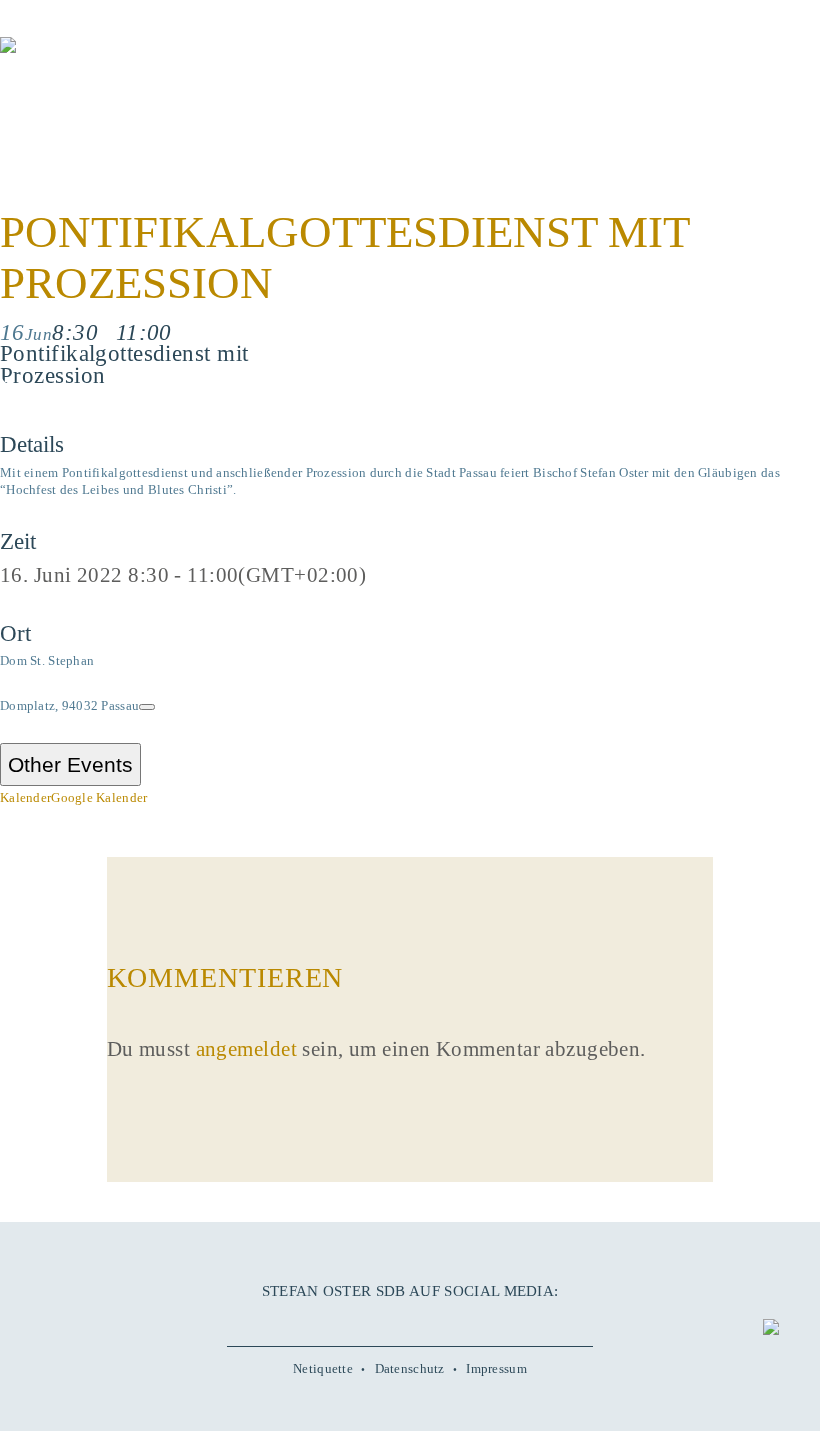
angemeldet (246, 1049)
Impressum (496, 1368)
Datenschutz (410, 1368)
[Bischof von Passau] (120, 59)
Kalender (25, 797)
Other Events (70, 764)
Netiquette (323, 1368)
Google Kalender (99, 797)
